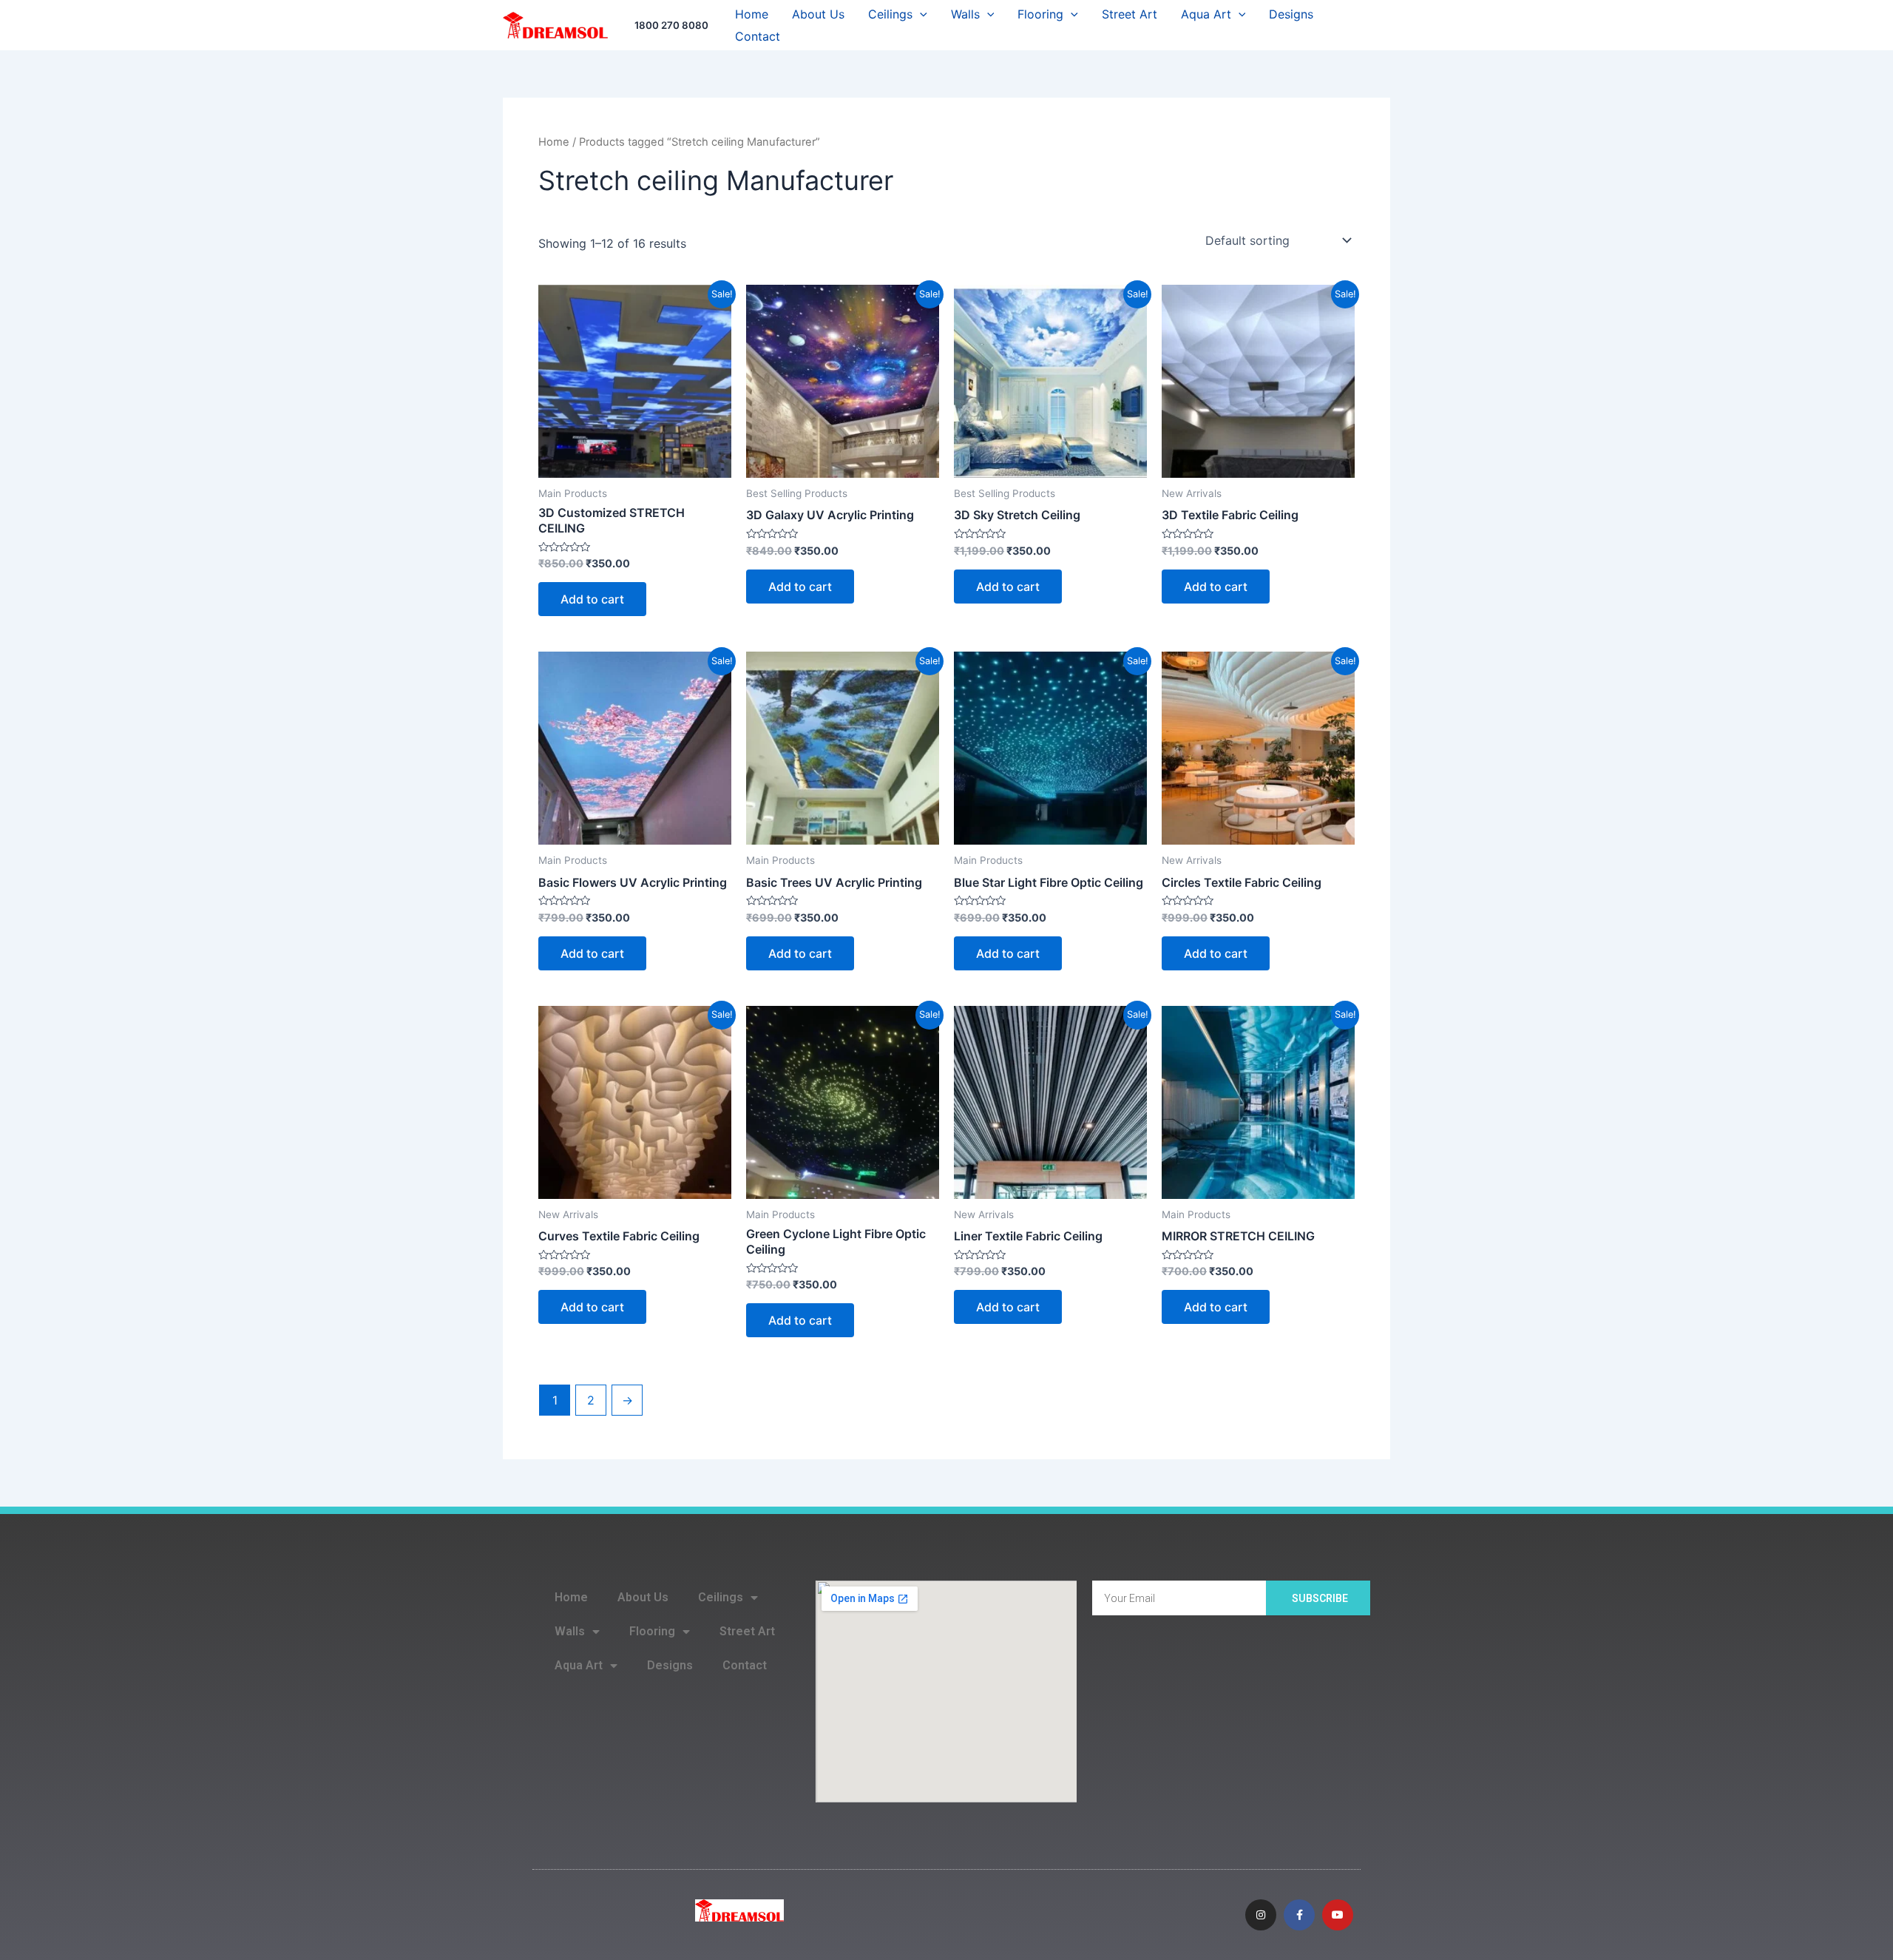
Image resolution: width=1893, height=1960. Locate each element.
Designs (1291, 14)
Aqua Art (1206, 14)
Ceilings (890, 14)
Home (752, 14)
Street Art (1130, 14)
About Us (818, 14)
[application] (920, 14)
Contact (758, 36)
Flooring (1040, 14)
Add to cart (592, 599)
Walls (965, 14)
